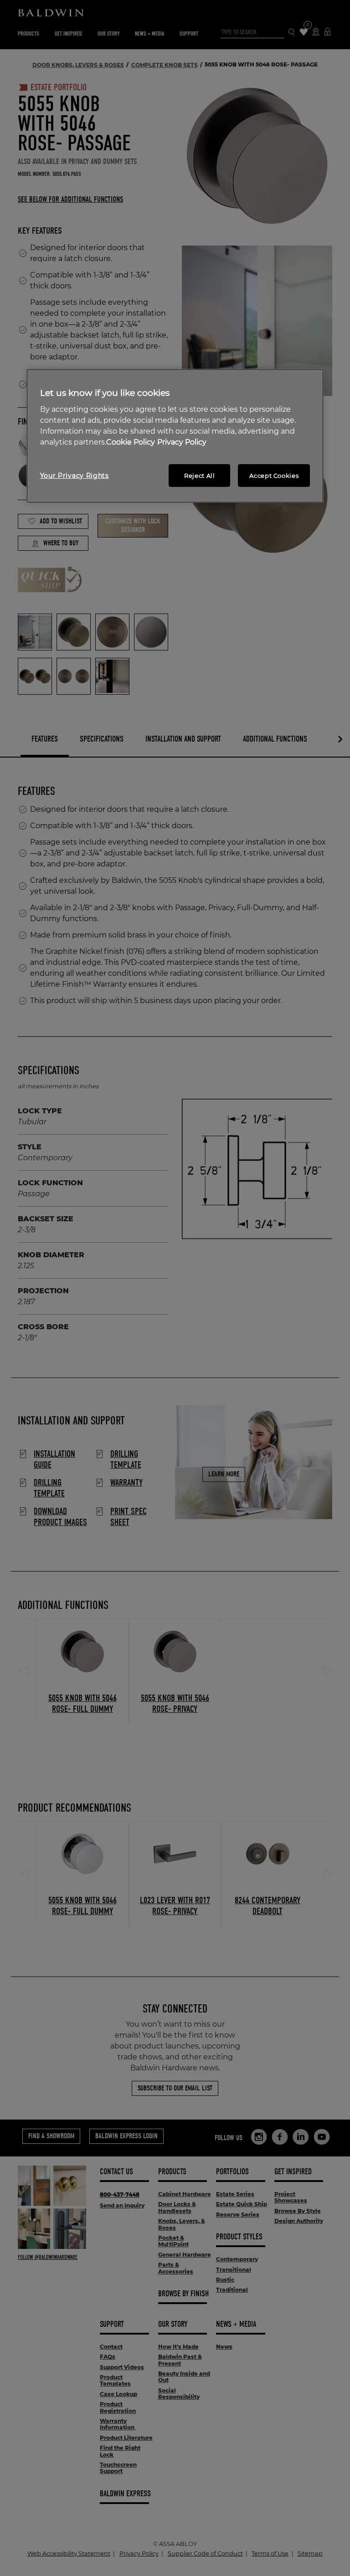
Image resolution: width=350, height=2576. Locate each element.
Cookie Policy (131, 442)
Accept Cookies (274, 476)
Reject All (200, 476)
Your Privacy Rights (75, 476)
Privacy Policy (182, 442)
